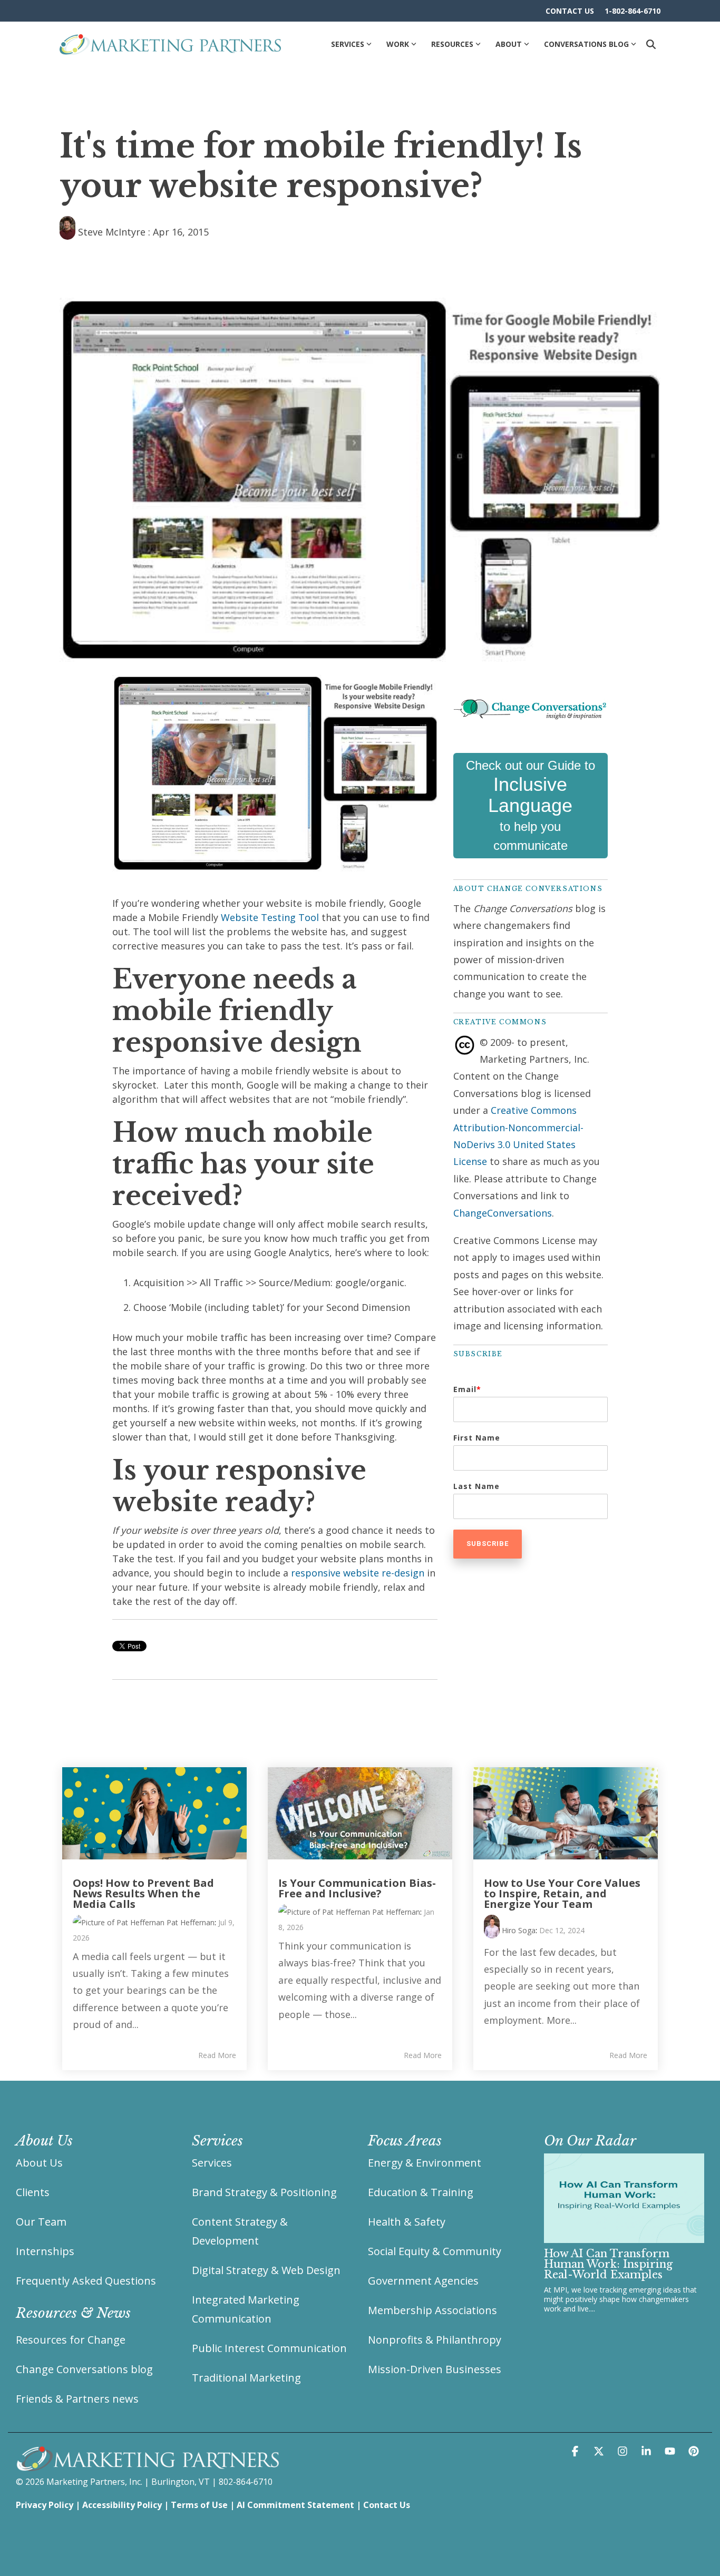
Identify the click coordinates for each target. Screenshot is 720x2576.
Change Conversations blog (84, 2369)
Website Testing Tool (270, 917)
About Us (39, 2163)
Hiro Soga (518, 1930)
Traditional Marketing (246, 2378)
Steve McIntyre (112, 232)
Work (398, 44)
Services (348, 44)
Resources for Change (71, 2340)
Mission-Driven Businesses (435, 2369)
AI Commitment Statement (295, 2505)
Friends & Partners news (77, 2399)
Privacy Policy (45, 2505)
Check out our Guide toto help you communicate (531, 805)
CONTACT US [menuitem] (570, 11)
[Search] (651, 44)
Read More (217, 2055)
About (509, 44)
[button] (576, 2451)
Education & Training (421, 2192)
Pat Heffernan (189, 1922)
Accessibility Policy (122, 2505)
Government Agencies (423, 2281)
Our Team (41, 2222)
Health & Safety (407, 2222)
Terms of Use (199, 2505)
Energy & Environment (425, 2163)
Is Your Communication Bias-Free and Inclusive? (357, 1888)
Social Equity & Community (435, 2251)
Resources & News (73, 2313)
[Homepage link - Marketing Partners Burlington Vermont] (148, 2466)
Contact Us (387, 2505)
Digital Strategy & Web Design (266, 2270)
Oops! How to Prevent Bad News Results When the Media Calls (143, 1893)
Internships (45, 2251)
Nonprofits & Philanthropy (435, 2340)
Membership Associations (432, 2310)
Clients (33, 2192)
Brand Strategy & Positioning (264, 2192)
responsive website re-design (358, 1573)
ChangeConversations (503, 1213)
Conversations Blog (586, 44)
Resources (452, 44)
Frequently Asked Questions (86, 2281)
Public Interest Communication (269, 2348)
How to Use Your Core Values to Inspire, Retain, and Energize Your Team (562, 1893)
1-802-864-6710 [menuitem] (633, 11)
